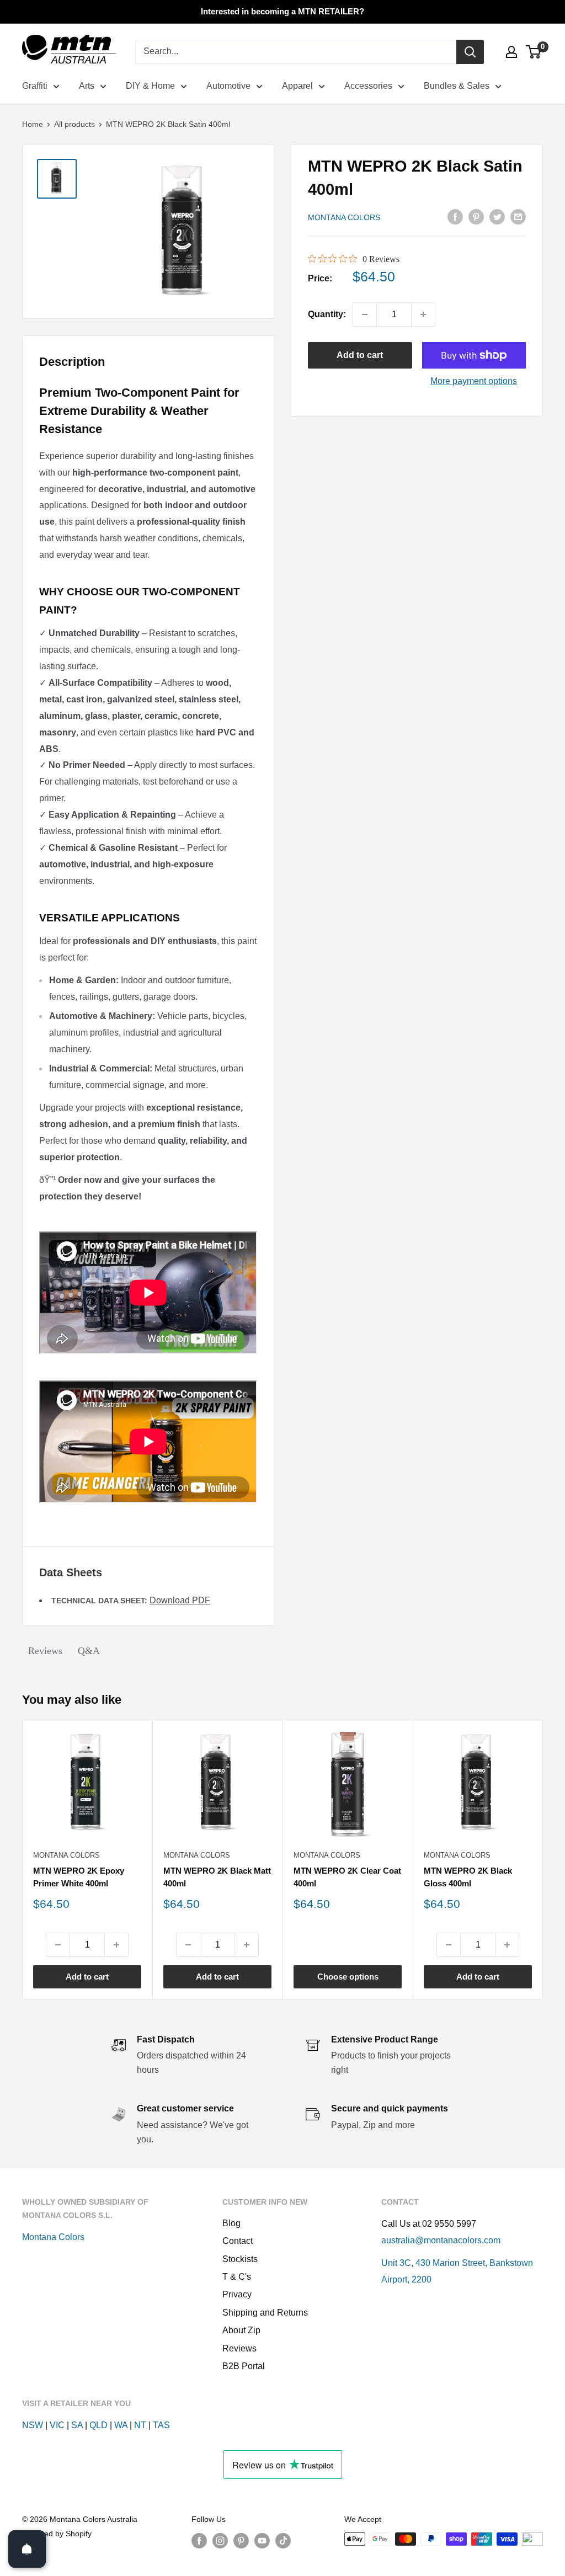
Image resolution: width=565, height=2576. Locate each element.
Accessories (368, 86)
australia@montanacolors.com (441, 2240)
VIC (57, 2425)
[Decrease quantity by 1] (365, 314)
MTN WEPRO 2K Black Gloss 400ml (468, 1877)
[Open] (27, 2549)
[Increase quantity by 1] (423, 314)
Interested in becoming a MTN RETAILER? (282, 11)
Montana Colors (344, 217)
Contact (238, 2241)
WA (121, 2425)
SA (77, 2425)
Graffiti (35, 86)
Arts (87, 86)
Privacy (237, 2294)
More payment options (474, 381)
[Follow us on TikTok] (283, 2540)
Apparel (297, 86)
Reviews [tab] (45, 1651)
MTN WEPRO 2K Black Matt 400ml (217, 1877)
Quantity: (327, 314)
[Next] (543, 1860)
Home (33, 124)
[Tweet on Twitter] (497, 216)
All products (74, 124)
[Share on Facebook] (455, 216)
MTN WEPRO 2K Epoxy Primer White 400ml (79, 1877)
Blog (231, 2223)
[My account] (511, 52)
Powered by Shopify (57, 2534)
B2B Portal (244, 2366)
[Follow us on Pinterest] (241, 2540)
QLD (98, 2425)
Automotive (228, 86)
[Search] (470, 52)
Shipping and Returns (265, 2313)
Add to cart (360, 355)
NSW (33, 2425)
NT (140, 2425)
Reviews (239, 2348)
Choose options (348, 1977)
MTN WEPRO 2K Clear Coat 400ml (347, 1877)
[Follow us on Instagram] (220, 2540)
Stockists (240, 2259)
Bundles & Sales (457, 86)
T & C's (237, 2277)
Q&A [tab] (89, 1651)
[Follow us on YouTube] (262, 2540)
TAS (161, 2425)
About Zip (241, 2330)
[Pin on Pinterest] (476, 216)
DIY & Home (150, 86)
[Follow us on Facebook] (199, 2540)
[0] (534, 52)
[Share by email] (518, 216)
